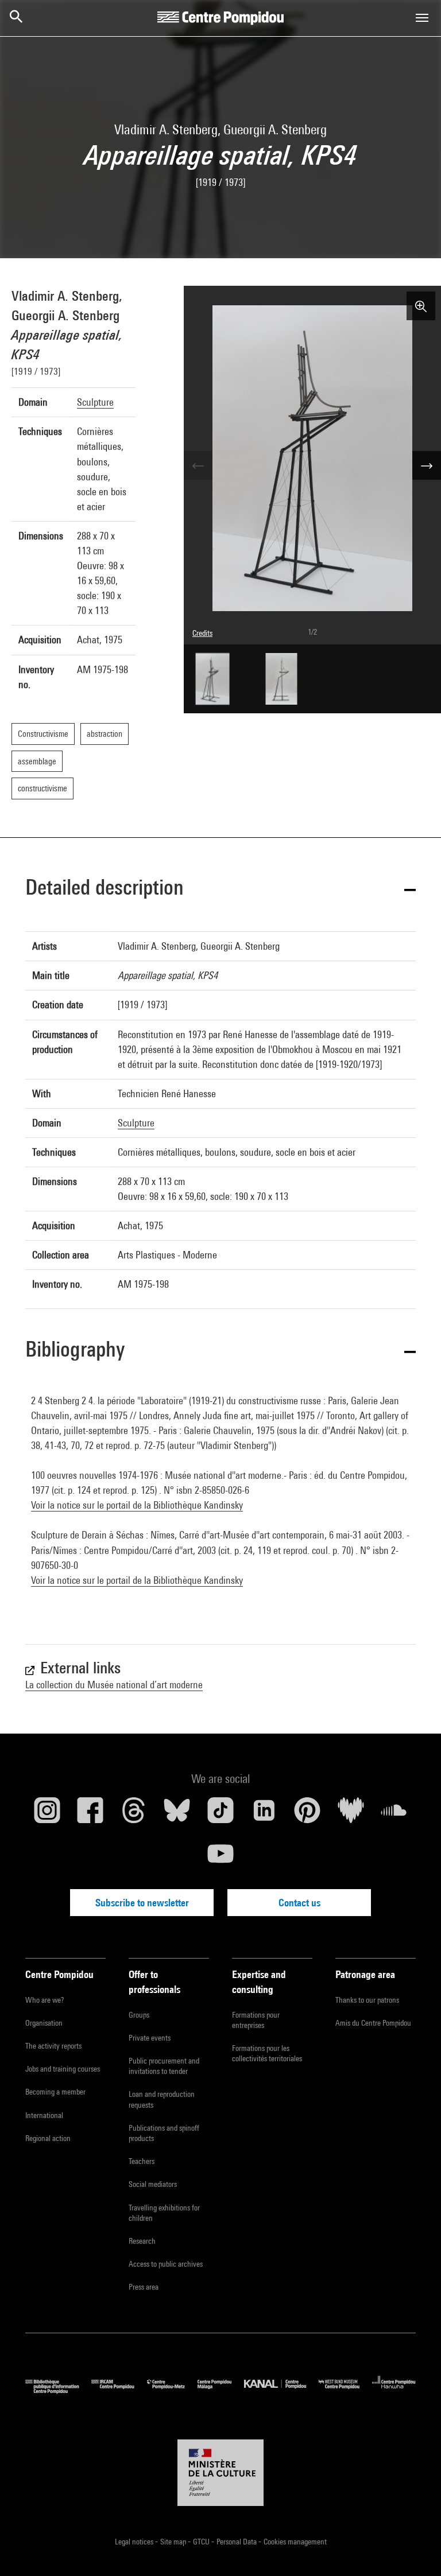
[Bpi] (58, 2391)
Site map (174, 2542)
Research (142, 2241)
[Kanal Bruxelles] (281, 2391)
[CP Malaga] (221, 2391)
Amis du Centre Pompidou (373, 2023)
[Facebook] (91, 1815)
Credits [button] (202, 633)
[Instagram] (47, 1815)
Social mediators (153, 2184)
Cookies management (295, 2542)
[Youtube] (220, 1858)
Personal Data (237, 2542)
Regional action (48, 2138)
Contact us (299, 1903)
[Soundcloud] (394, 1815)
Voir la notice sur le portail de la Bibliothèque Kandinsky (137, 1505)
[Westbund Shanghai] (345, 2391)
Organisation (44, 2023)
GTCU (202, 2542)
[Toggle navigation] (422, 18)
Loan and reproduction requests (162, 2099)
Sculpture (95, 402)
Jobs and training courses (63, 2069)
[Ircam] (119, 2391)
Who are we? (45, 2000)
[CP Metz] (172, 2391)
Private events (150, 2038)
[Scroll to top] (414, 2549)
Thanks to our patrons (367, 2000)
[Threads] (134, 1815)
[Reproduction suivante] (427, 465)
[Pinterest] (307, 1815)
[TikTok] (220, 1815)
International (44, 2115)
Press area (144, 2287)
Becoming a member (55, 2092)
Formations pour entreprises (256, 2020)
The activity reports (53, 2046)
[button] (220, 889)
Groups (139, 2015)
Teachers (142, 2161)
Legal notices (135, 2542)
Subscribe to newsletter (142, 1903)
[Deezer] (351, 1815)
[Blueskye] (177, 1815)
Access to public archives (166, 2264)
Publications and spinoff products (164, 2133)
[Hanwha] (394, 2391)
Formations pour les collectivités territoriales (267, 2053)
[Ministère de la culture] (220, 2473)
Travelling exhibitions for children (164, 2213)
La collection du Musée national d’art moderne (114, 1685)
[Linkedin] (264, 1815)
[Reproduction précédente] (198, 465)
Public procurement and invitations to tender (164, 2066)
